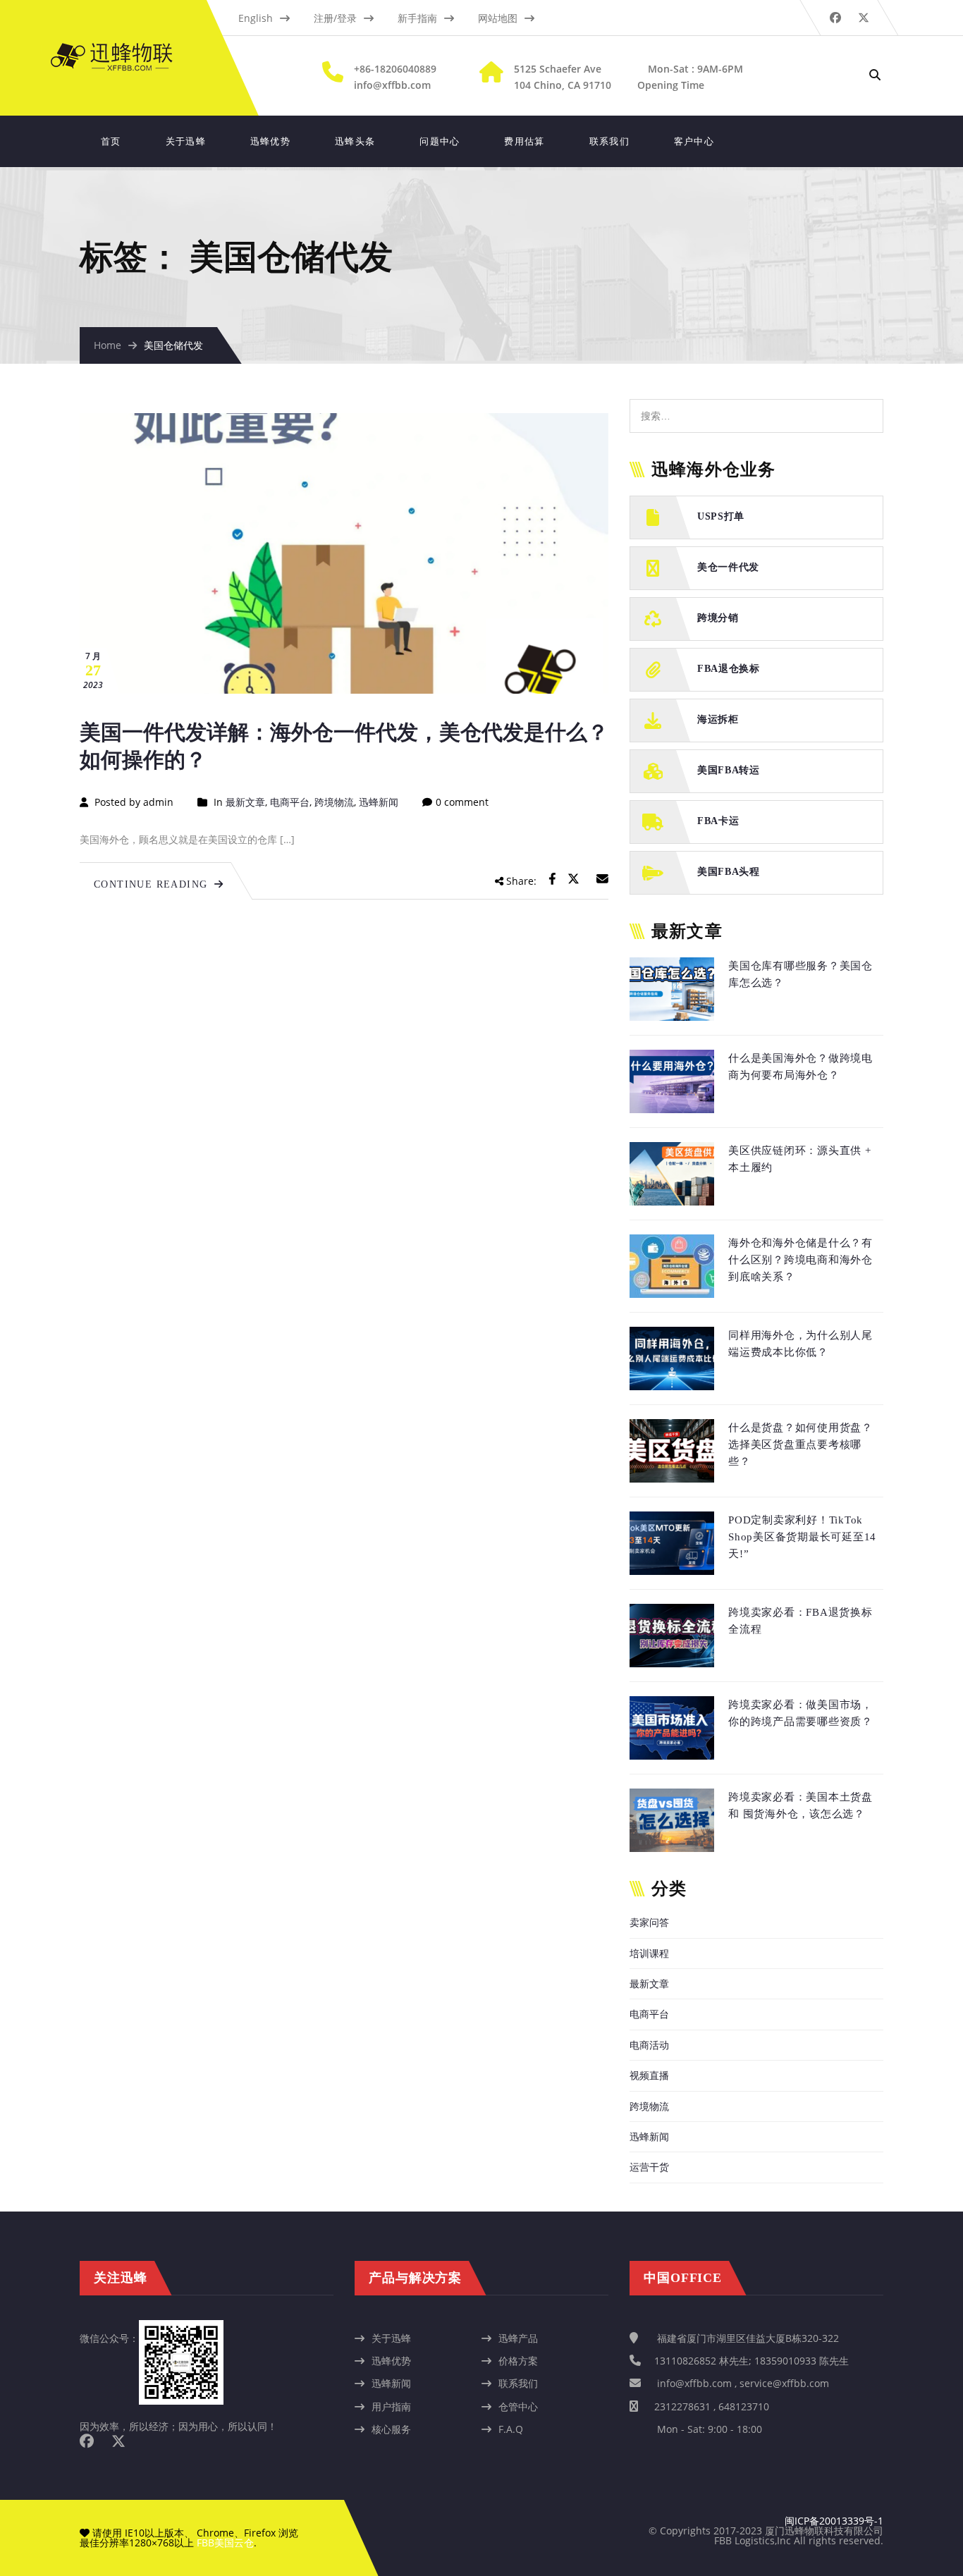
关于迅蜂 (186, 141)
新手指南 (417, 18)
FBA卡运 (718, 821)
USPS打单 (721, 516)
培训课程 (649, 1953)
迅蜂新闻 (379, 802)
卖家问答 (649, 1922)
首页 (111, 141)
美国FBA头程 (729, 872)
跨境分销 (718, 618)
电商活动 (649, 2045)
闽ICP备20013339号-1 (834, 2521)
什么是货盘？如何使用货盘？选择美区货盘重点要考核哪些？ (801, 1445)
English (256, 18)
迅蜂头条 (355, 141)
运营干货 (649, 2167)
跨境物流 (334, 802)
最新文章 (245, 802)
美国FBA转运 (729, 770)
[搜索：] (756, 406)
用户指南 (391, 2406)
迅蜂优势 (270, 141)
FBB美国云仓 (225, 2543)
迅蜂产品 (518, 2338)
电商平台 (290, 802)
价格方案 (518, 2361)
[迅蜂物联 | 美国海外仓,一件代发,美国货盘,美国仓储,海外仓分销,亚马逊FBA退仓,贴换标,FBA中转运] (125, 50)
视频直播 (649, 2075)
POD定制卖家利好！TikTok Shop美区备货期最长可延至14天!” (802, 1537)
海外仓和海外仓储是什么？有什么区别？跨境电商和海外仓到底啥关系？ (801, 1260)
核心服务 (391, 2429)
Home (108, 345)
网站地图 (498, 18)
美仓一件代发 (728, 567)
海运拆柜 (718, 719)
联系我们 (609, 141)
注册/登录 (335, 18)
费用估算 (524, 141)
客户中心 (694, 141)
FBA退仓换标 (729, 669)
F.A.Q (511, 2429)
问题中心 (440, 141)
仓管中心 (518, 2406)
